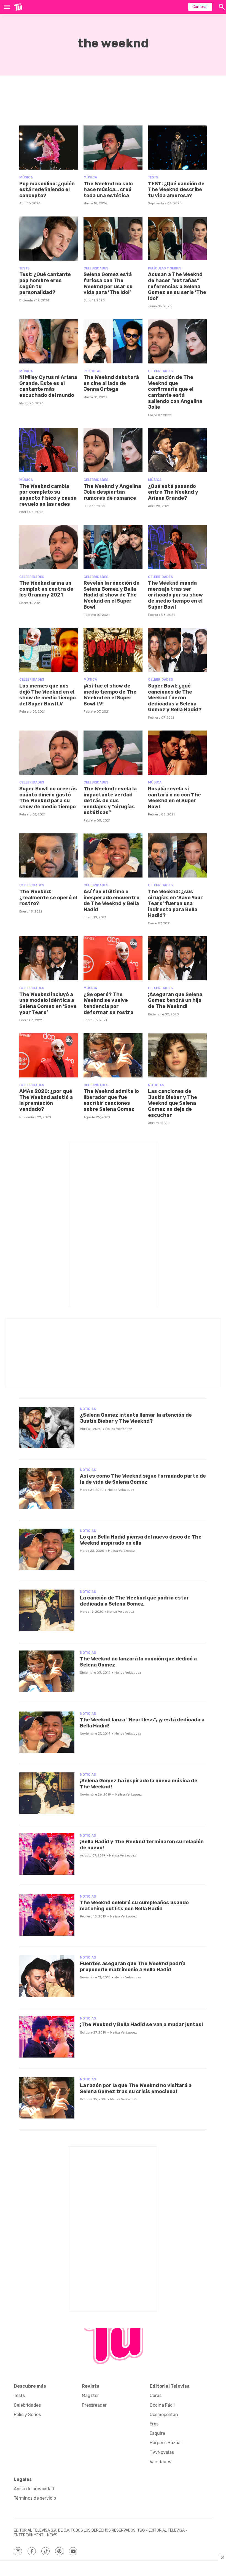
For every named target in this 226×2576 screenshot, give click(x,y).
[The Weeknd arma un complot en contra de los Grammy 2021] (49, 547)
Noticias (156, 1085)
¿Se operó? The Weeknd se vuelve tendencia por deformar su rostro (108, 1003)
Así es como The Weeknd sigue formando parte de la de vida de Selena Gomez (143, 1479)
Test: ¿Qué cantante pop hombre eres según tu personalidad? (45, 283)
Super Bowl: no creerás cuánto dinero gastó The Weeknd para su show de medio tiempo (48, 798)
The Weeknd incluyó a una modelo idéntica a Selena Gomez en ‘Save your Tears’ (48, 1003)
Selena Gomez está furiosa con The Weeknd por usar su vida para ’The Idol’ (108, 283)
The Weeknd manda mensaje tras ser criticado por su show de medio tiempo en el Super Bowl (175, 595)
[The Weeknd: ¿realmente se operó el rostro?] (49, 855)
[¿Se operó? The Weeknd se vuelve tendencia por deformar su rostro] (113, 958)
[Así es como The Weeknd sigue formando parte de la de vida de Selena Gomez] (47, 1488)
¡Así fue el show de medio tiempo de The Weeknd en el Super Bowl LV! (110, 695)
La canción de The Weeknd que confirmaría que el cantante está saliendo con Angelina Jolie (175, 392)
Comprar (200, 7)
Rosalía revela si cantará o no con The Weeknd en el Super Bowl (174, 798)
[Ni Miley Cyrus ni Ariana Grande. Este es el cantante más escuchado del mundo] (49, 341)
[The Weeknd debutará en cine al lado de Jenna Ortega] (113, 341)
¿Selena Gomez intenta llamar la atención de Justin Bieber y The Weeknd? (136, 1418)
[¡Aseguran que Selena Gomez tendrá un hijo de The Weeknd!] (177, 958)
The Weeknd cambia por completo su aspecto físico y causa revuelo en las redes (48, 495)
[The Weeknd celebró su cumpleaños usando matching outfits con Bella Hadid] (47, 1915)
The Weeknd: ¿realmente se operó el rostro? (48, 898)
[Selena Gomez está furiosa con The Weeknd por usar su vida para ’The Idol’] (113, 239)
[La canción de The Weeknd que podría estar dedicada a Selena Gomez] (47, 1610)
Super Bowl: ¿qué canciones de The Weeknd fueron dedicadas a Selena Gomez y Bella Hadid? (175, 698)
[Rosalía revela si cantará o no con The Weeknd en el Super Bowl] (177, 753)
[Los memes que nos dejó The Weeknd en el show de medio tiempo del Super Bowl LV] (49, 650)
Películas (92, 371)
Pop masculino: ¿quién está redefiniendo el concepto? (47, 190)
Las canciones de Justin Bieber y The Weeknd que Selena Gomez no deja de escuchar (173, 1103)
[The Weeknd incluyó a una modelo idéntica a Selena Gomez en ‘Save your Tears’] (49, 958)
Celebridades (96, 268)
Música (26, 177)
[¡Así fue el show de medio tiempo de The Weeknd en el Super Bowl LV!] (113, 650)
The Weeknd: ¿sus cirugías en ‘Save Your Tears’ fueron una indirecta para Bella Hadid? (175, 903)
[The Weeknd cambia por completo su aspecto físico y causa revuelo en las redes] (49, 450)
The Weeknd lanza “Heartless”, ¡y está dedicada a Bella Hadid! (142, 1723)
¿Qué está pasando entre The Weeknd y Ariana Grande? (173, 492)
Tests (153, 177)
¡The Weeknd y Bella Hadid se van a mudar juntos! (141, 2024)
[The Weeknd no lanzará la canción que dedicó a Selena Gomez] (47, 1671)
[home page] (18, 7)
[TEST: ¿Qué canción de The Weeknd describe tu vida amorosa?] (177, 148)
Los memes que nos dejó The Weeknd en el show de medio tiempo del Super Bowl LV (48, 695)
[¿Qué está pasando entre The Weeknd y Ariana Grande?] (177, 450)
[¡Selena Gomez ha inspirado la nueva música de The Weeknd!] (47, 1793)
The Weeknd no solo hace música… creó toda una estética (108, 190)
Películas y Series (165, 268)
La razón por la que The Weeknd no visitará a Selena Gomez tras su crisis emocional (136, 2088)
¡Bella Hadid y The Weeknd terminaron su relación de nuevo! (142, 1845)
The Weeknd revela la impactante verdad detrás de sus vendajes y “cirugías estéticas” (110, 801)
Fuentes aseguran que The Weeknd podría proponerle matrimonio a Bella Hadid (133, 1967)
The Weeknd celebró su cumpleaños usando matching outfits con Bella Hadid (134, 1906)
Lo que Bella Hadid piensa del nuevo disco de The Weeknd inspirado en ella (141, 1540)
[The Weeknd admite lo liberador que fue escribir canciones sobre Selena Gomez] (113, 1055)
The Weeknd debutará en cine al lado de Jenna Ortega (111, 383)
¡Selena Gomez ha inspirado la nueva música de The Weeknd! (139, 1784)
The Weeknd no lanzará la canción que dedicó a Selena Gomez (138, 1662)
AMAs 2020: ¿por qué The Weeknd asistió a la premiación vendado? (46, 1100)
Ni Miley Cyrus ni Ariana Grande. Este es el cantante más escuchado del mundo (48, 386)
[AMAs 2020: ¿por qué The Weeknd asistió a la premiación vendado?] (49, 1055)
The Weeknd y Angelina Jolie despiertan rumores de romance (112, 492)
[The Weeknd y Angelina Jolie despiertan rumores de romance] (113, 450)
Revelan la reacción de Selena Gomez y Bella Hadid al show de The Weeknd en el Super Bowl (111, 595)
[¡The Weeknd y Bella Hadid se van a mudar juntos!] (47, 2037)
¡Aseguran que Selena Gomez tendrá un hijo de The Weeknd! (175, 1000)
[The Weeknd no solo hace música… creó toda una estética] (113, 148)
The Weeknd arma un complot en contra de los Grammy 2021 (46, 589)
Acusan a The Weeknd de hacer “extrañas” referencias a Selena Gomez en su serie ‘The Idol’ (177, 286)
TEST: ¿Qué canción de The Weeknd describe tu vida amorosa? (176, 190)
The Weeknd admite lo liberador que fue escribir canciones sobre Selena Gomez (111, 1100)
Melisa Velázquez (119, 1429)
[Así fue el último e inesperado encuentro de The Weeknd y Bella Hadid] (113, 855)
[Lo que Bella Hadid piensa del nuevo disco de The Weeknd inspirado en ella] (47, 1549)
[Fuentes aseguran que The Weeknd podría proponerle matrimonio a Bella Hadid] (47, 1976)
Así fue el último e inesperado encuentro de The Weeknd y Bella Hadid (111, 901)
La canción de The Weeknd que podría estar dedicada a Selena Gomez (134, 1601)
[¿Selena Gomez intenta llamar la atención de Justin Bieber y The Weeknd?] (47, 1427)
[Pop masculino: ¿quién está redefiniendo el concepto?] (49, 148)
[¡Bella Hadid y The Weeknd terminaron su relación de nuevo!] (47, 1854)
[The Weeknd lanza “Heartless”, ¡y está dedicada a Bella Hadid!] (47, 1732)
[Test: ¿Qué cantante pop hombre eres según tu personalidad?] (49, 239)
